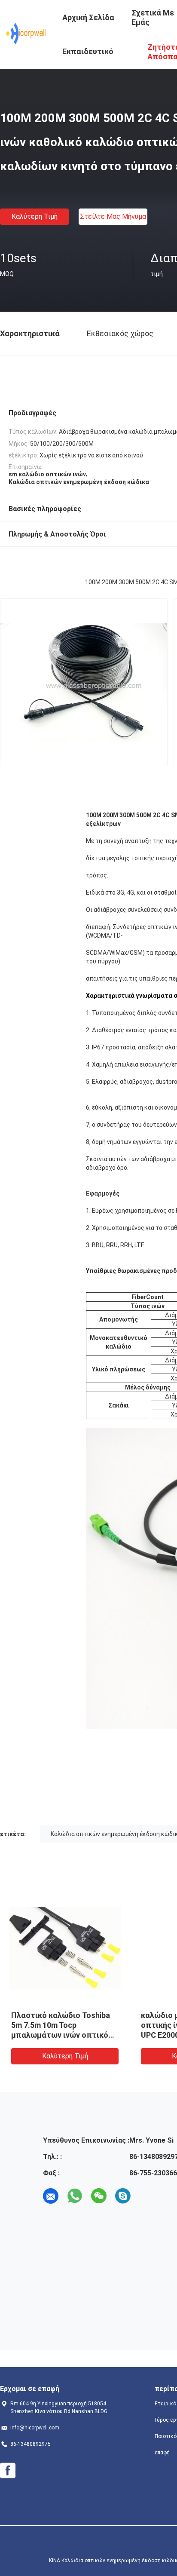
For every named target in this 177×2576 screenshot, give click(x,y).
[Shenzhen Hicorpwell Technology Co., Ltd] (26, 34)
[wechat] (99, 2196)
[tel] (147, 2196)
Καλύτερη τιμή (35, 216)
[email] (51, 2196)
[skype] (123, 2196)
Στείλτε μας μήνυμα (113, 216)
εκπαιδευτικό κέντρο (88, 58)
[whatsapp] (75, 2196)
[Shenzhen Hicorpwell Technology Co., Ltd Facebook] (8, 2471)
